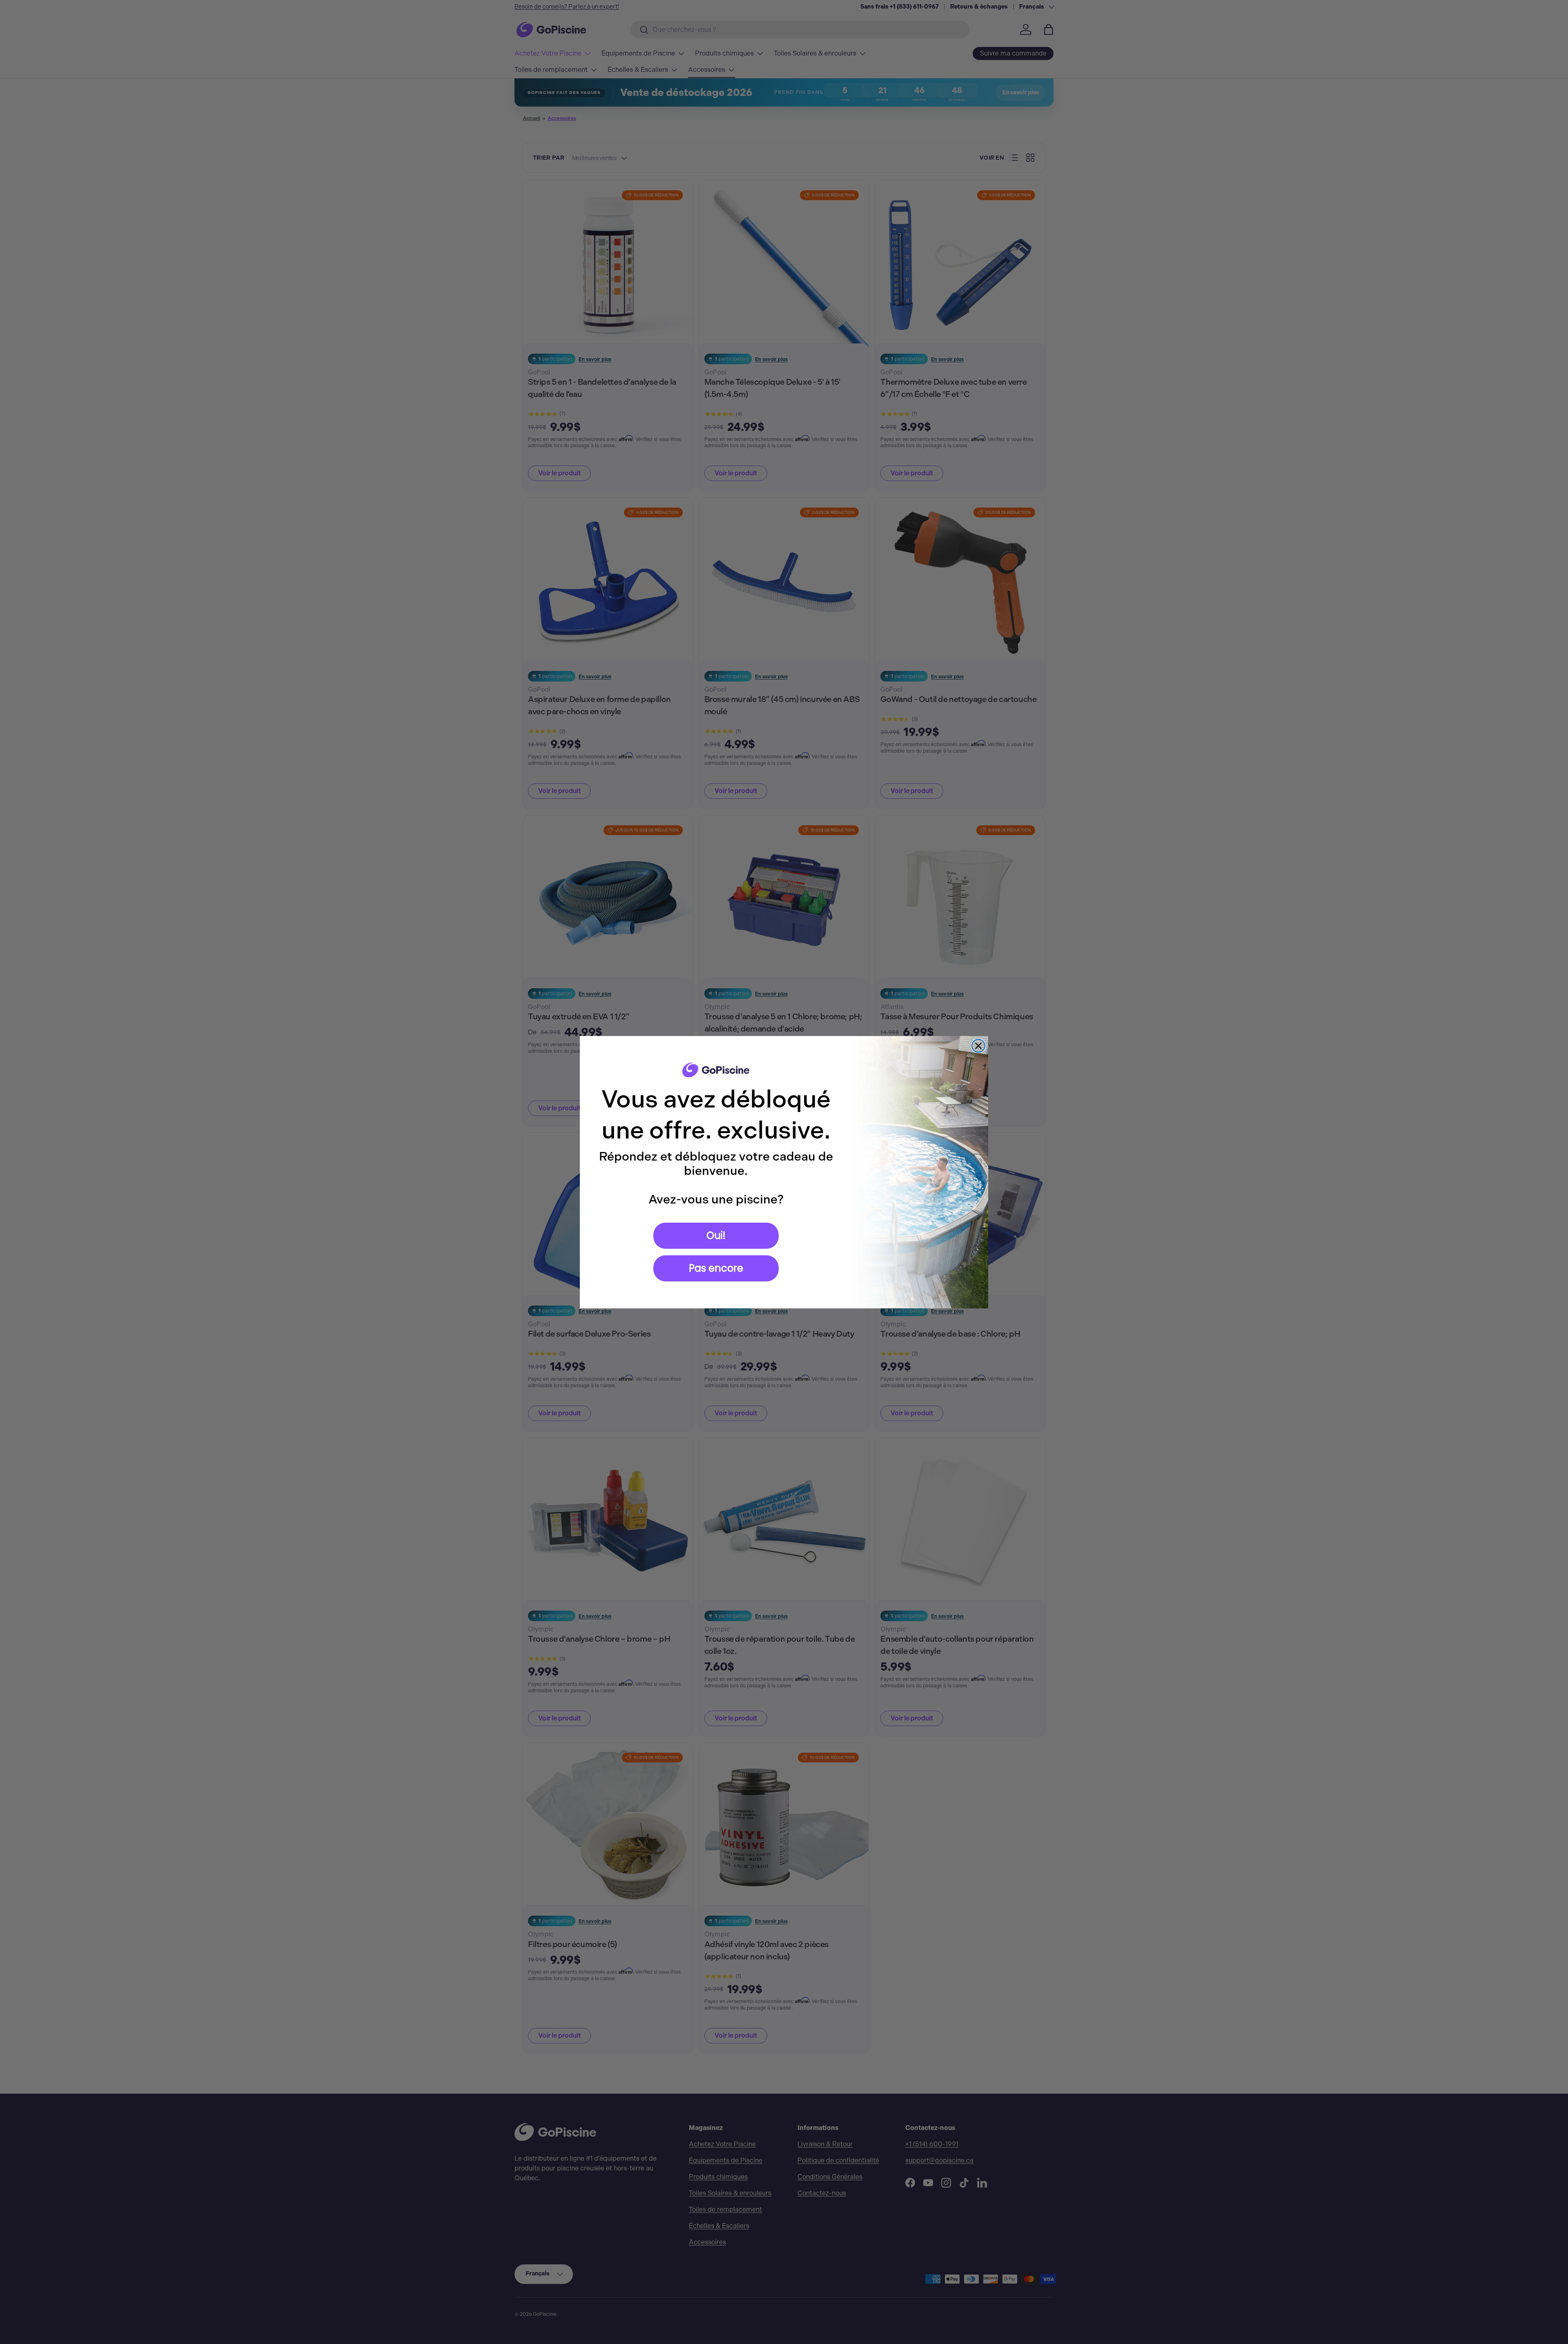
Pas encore (716, 1268)
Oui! (716, 1236)
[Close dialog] (978, 1046)
